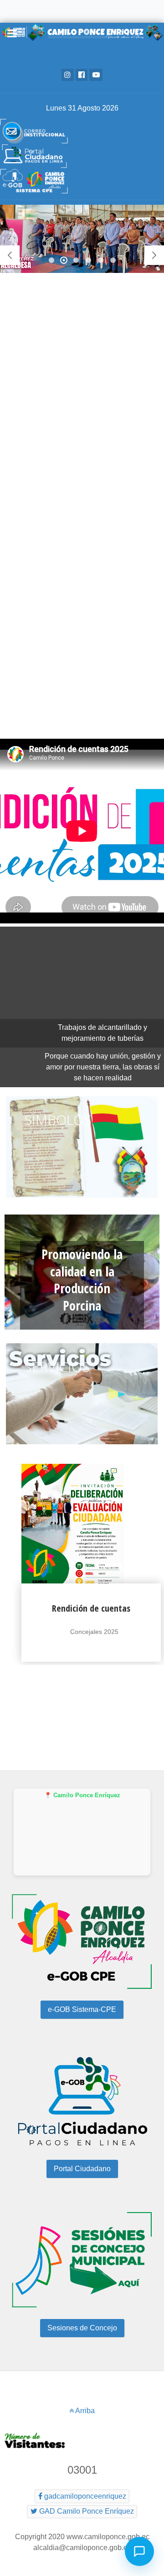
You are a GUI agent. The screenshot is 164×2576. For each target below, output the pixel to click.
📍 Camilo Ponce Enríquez (82, 1795)
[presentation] (7, 1601)
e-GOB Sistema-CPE (82, 2009)
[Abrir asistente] (139, 2551)
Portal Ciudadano (82, 2169)
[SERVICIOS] (82, 1446)
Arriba (84, 2411)
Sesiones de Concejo (82, 2328)
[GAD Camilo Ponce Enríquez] (82, 131)
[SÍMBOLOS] (82, 1200)
